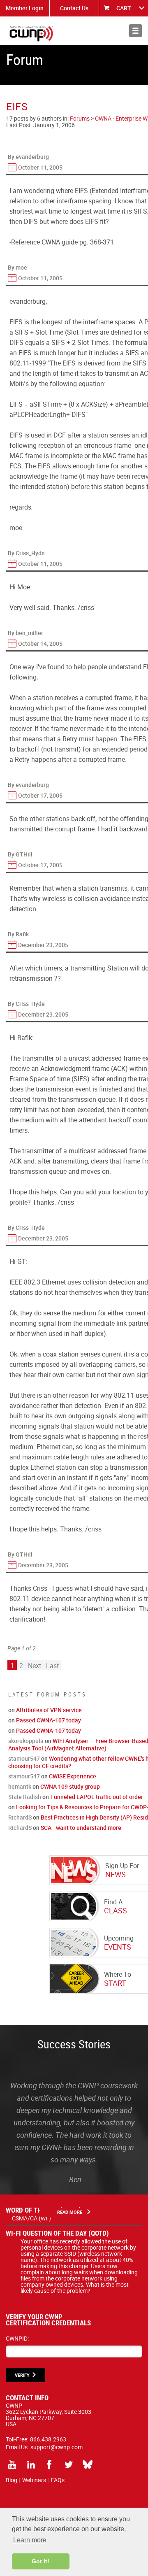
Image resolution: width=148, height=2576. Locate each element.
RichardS (20, 1817)
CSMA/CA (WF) (31, 2218)
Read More (70, 2212)
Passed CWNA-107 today (49, 1720)
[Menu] (135, 31)
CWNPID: (17, 2338)
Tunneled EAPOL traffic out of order (97, 1797)
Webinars (34, 2480)
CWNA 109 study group (70, 1786)
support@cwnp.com (57, 2447)
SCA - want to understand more (81, 1828)
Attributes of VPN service (49, 1710)
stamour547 (24, 1758)
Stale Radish (25, 1797)
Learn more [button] (30, 2540)
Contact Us (74, 8)
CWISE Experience (73, 1776)
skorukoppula (26, 1741)
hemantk (20, 1786)
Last (52, 1666)
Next (35, 1666)
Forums (80, 118)
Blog (12, 2480)
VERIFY (22, 2375)
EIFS (17, 106)
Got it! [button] (40, 2561)
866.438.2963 (48, 2439)
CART (124, 8)
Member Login (25, 8)
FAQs (58, 2480)
